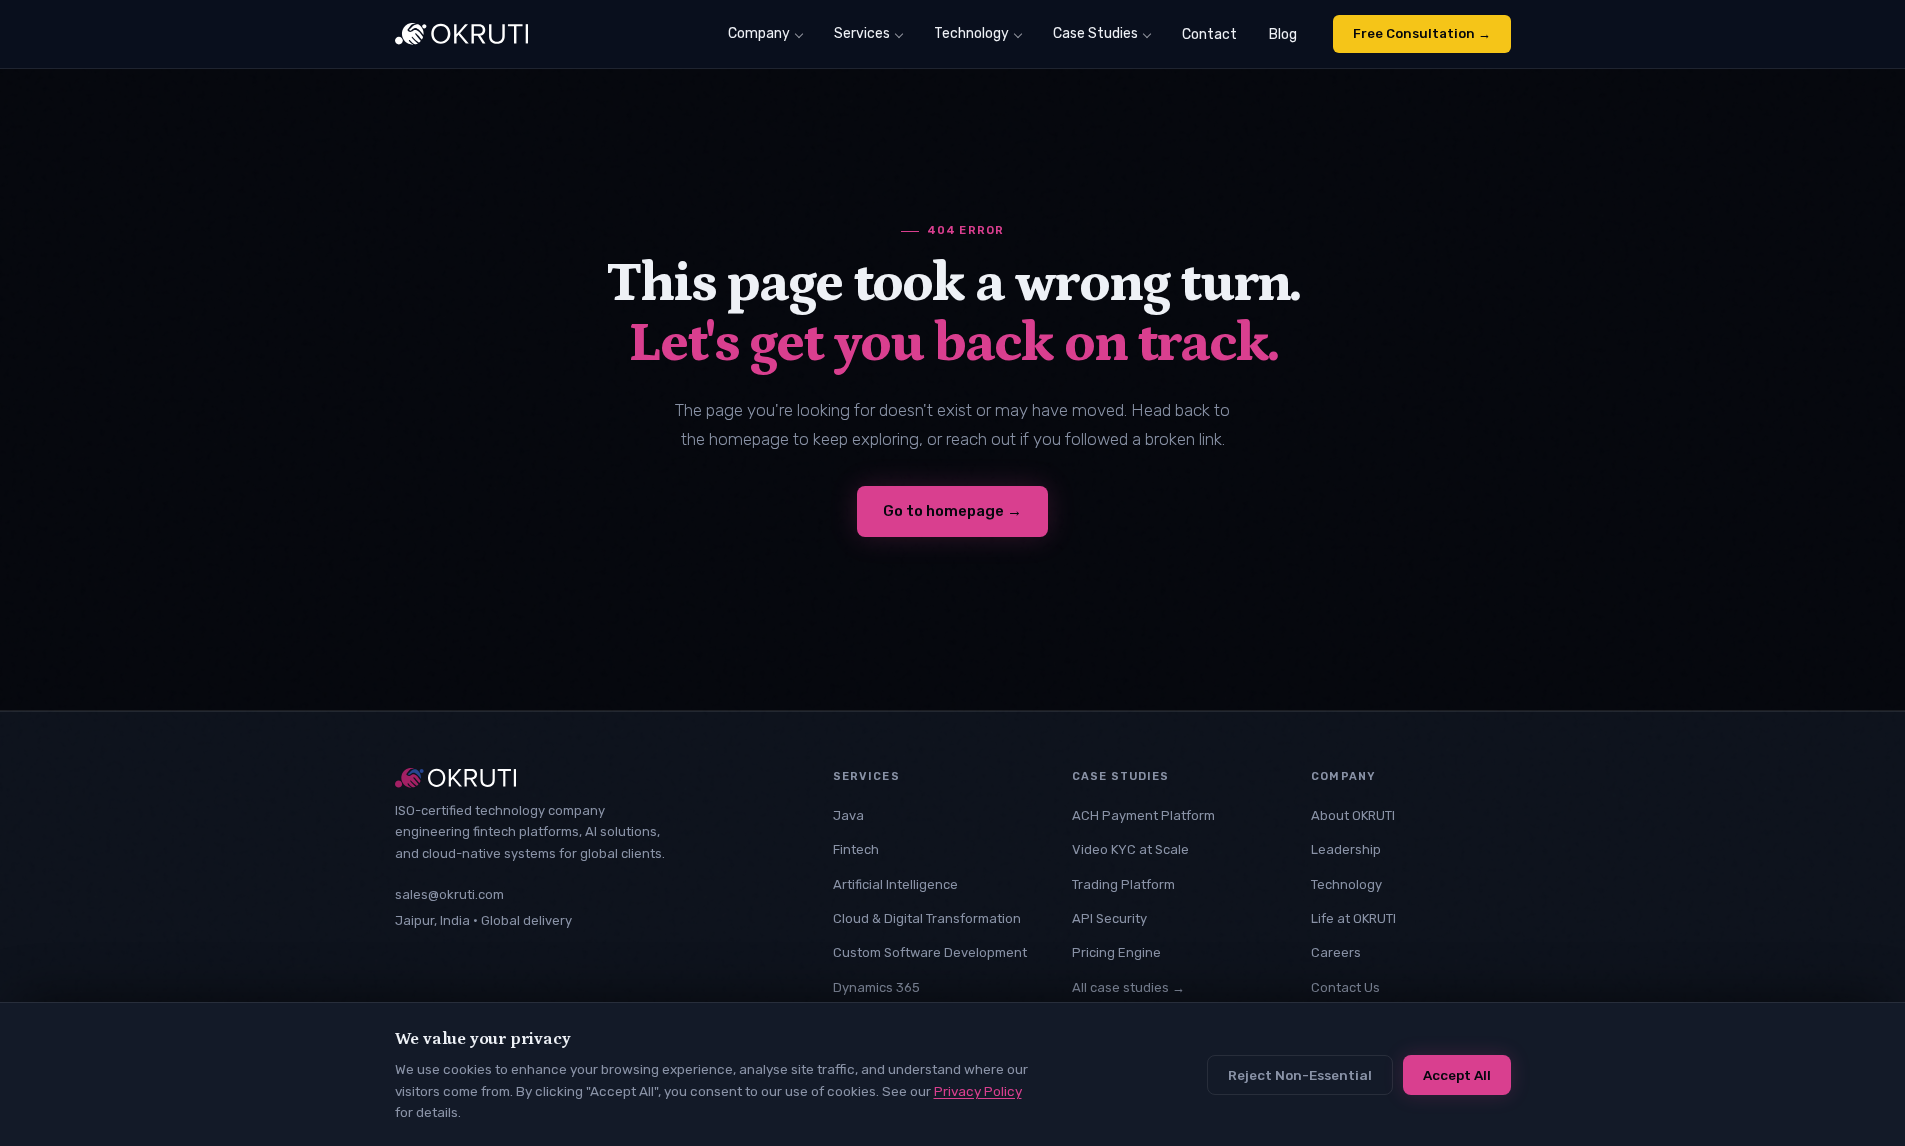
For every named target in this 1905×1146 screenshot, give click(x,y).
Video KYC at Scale (1130, 849)
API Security (1109, 918)
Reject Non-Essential (1300, 1075)
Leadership (1346, 849)
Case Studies (1095, 33)
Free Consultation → (1422, 33)
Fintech (856, 849)
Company (759, 33)
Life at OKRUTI (1353, 918)
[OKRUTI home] (461, 34)
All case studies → (1128, 987)
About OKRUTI (1353, 815)
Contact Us (1345, 987)
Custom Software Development (930, 952)
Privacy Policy (978, 1091)
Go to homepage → (952, 511)
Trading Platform (1123, 884)
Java (848, 815)
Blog (1283, 34)
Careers (1336, 952)
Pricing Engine (1116, 952)
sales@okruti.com (449, 894)
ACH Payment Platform (1143, 815)
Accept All (1457, 1075)
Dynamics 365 (876, 987)
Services (862, 33)
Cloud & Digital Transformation (927, 918)
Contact (1209, 34)
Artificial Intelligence (895, 884)
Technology (971, 33)
